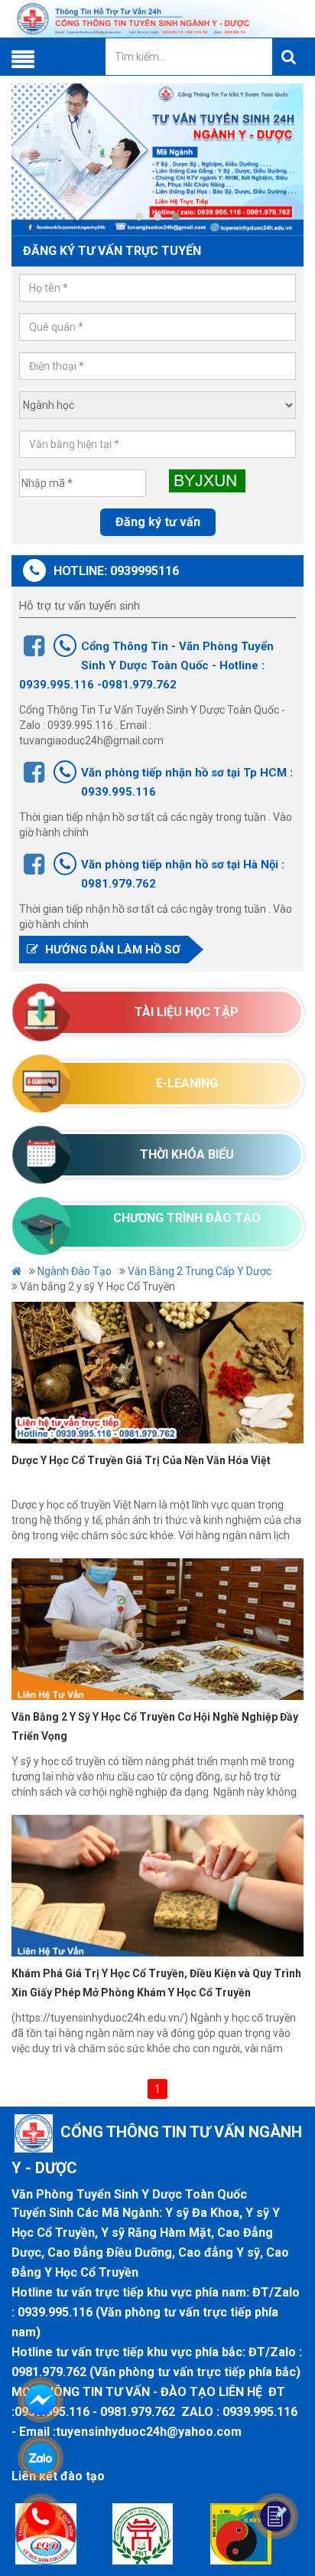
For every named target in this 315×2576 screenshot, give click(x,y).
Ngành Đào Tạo (75, 1271)
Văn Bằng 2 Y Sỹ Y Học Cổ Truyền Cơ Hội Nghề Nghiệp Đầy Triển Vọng (155, 1726)
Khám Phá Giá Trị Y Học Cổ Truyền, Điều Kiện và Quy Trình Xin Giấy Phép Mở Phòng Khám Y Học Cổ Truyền (156, 1983)
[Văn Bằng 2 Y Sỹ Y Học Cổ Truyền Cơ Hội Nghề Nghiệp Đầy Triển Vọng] (157, 1629)
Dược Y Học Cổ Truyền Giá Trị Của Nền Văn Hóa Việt (141, 1460)
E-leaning (187, 1083)
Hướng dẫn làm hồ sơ (111, 950)
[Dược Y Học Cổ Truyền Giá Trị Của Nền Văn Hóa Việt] (157, 1373)
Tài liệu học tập (187, 1012)
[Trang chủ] (157, 19)
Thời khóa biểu (187, 1154)
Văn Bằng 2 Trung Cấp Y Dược (200, 1271)
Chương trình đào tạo (187, 1218)
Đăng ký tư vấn (158, 522)
